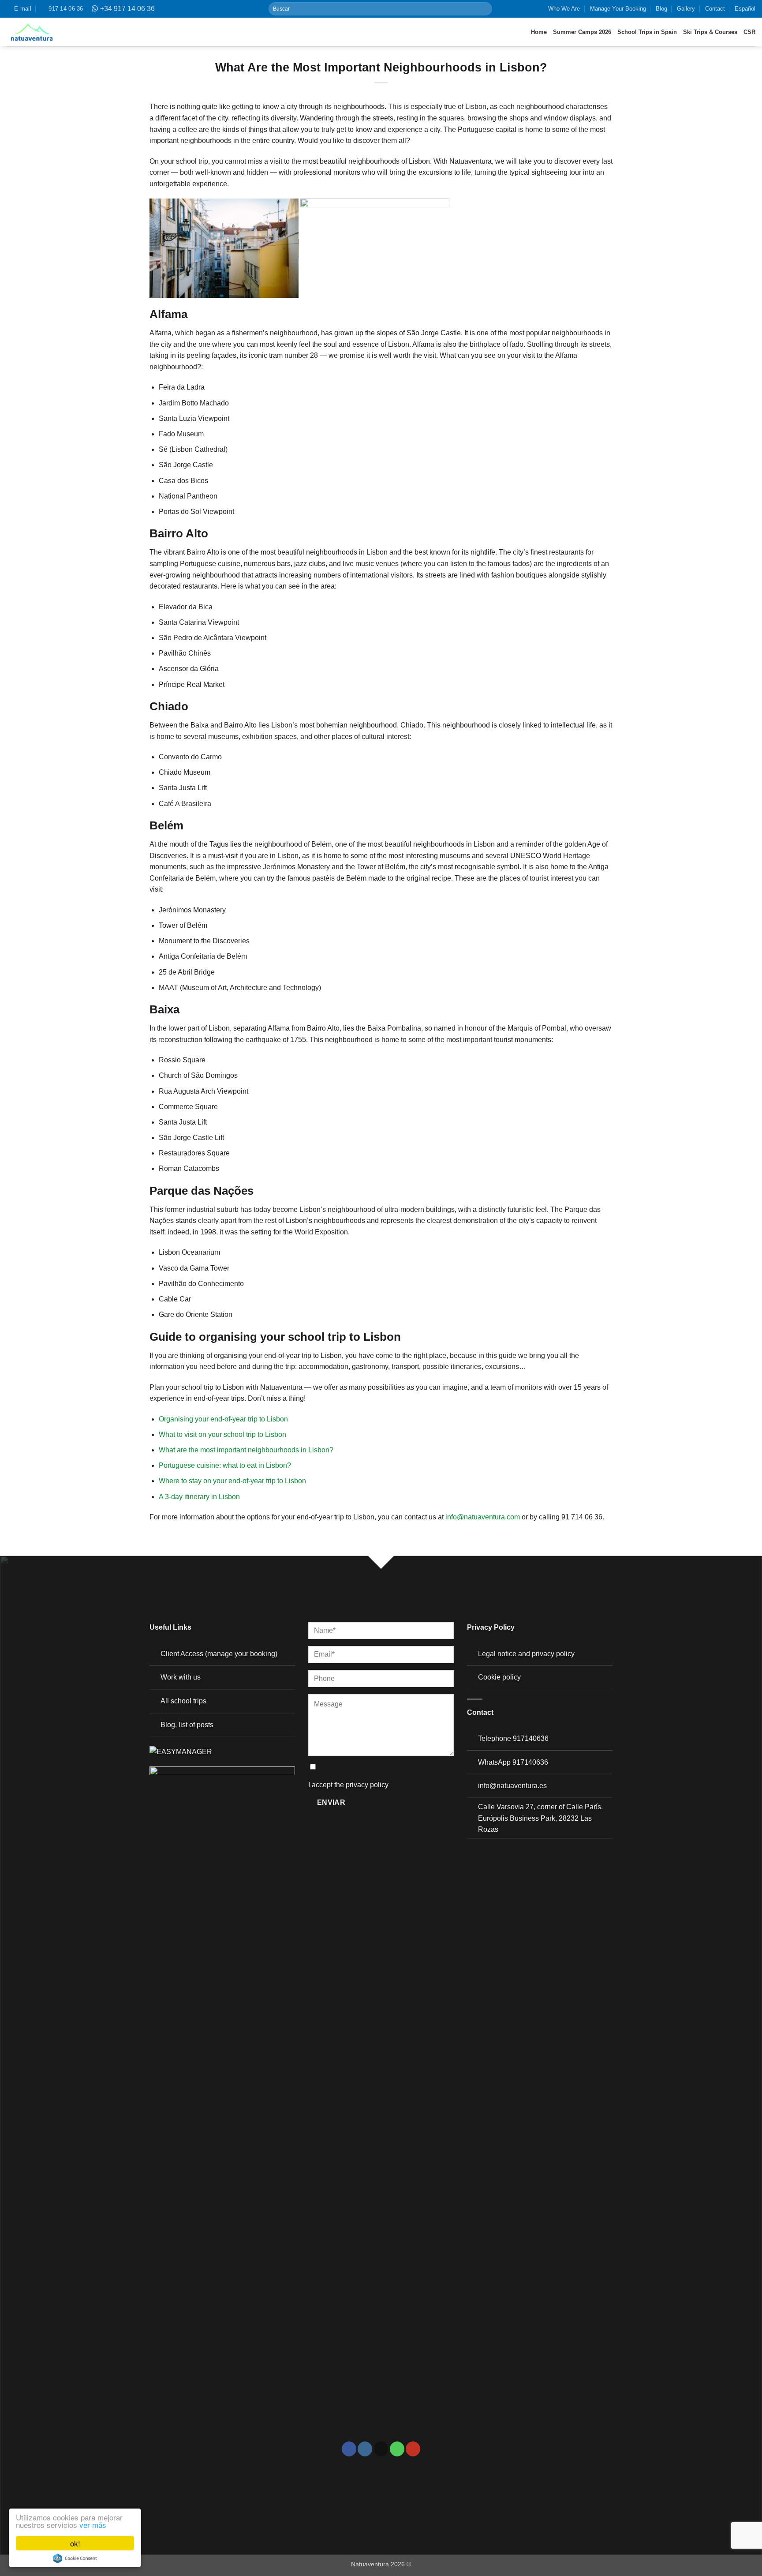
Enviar (331, 1802)
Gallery (686, 9)
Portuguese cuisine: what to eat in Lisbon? (225, 1465)
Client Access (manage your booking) (219, 1654)
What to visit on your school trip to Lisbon (222, 1434)
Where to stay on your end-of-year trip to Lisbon (232, 1481)
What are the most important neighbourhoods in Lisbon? (246, 1450)
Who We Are (564, 9)
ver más (93, 2525)
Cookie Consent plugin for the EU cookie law (75, 2558)
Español (745, 9)
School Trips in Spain (647, 32)
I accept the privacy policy (348, 1785)
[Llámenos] (397, 2449)
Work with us (181, 1677)
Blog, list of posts (187, 1725)
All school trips (183, 1701)
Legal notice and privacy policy (526, 1654)
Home (539, 32)
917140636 (531, 1738)
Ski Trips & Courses (710, 32)
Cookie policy (499, 1677)
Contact (715, 9)
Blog (661, 9)
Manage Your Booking (618, 9)
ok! (75, 2543)
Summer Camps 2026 (582, 32)
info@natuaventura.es (512, 1786)
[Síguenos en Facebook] (349, 2449)
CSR (749, 32)
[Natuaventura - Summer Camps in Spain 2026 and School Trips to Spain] (32, 32)
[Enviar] (485, 9)
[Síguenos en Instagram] (365, 2449)
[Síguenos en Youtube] (413, 2449)
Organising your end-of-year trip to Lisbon (223, 1419)
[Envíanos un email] (381, 2449)
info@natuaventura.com (483, 1517)
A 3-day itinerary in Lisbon (199, 1497)
